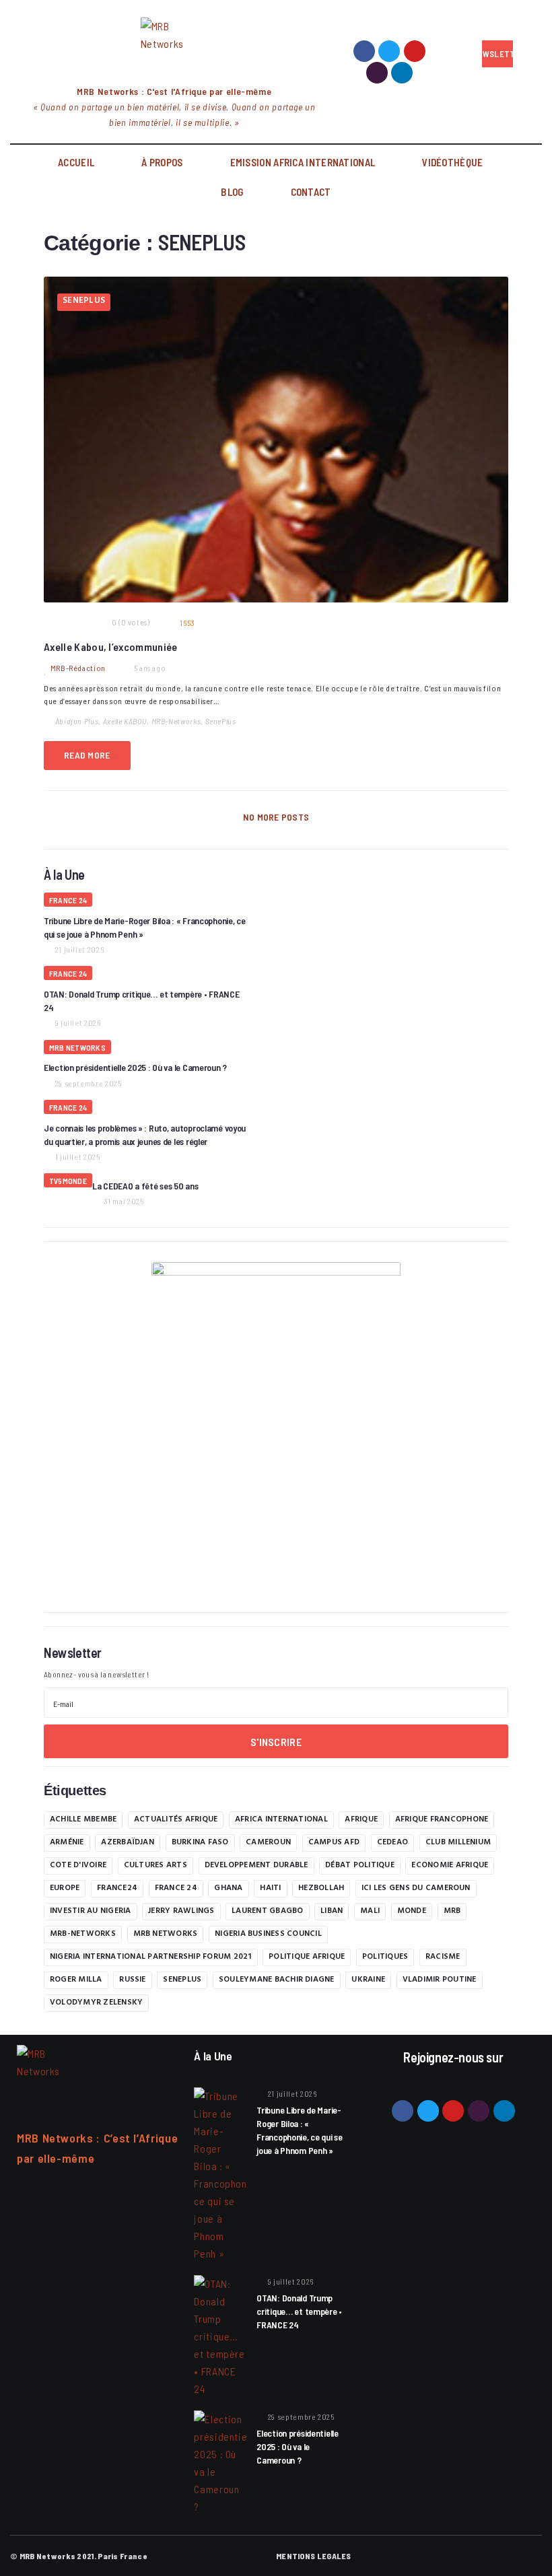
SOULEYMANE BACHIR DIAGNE (277, 1980)
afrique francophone (442, 1820)
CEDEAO (392, 1843)
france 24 (176, 1889)
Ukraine (368, 1980)
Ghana (228, 1889)
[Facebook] (364, 51)
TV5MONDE (68, 1181)
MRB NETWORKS (77, 1047)
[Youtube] (415, 51)
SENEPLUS (84, 302)
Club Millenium (458, 1843)
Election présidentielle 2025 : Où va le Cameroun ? (135, 1067)
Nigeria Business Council (268, 1935)
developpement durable (256, 1866)
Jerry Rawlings (181, 1912)
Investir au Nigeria (91, 1912)
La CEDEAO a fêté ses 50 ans (145, 1186)
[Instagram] (377, 73)
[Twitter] (389, 51)
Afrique (361, 1820)
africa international (281, 1820)
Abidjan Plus (77, 721)
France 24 (68, 900)
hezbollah (321, 1889)
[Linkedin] (402, 73)
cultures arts (156, 1866)
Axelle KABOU (125, 721)
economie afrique (450, 1866)
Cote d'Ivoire (78, 1866)
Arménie (67, 1843)
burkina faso (200, 1843)
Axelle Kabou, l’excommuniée (111, 647)
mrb (452, 1912)
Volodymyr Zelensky (96, 2003)
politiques (385, 1957)
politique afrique (307, 1957)
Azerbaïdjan (128, 1843)
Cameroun (268, 1843)
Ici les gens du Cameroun (416, 1889)
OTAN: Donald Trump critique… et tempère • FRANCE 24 (299, 2311)
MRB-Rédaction (78, 668)
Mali (370, 1912)
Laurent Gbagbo (267, 1912)
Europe (65, 1889)
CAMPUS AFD (334, 1843)
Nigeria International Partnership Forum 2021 (151, 1957)
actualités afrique (176, 1820)
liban (332, 1912)
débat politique (360, 1866)
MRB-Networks (176, 721)
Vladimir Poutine (440, 1980)
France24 (117, 1889)
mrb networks (166, 1935)
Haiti (270, 1889)
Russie (132, 1980)
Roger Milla (76, 1980)
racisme (443, 1957)
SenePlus (221, 721)
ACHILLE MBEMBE (83, 1820)
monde (412, 1912)
